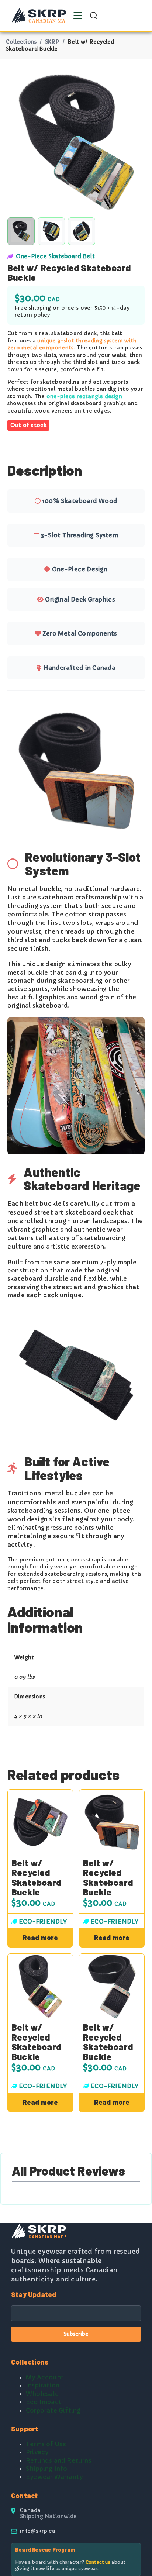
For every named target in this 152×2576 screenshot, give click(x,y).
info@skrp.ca (38, 2530)
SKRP (52, 42)
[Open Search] (94, 16)
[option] (51, 231)
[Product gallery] (76, 142)
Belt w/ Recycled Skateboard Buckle (36, 1878)
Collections (21, 42)
